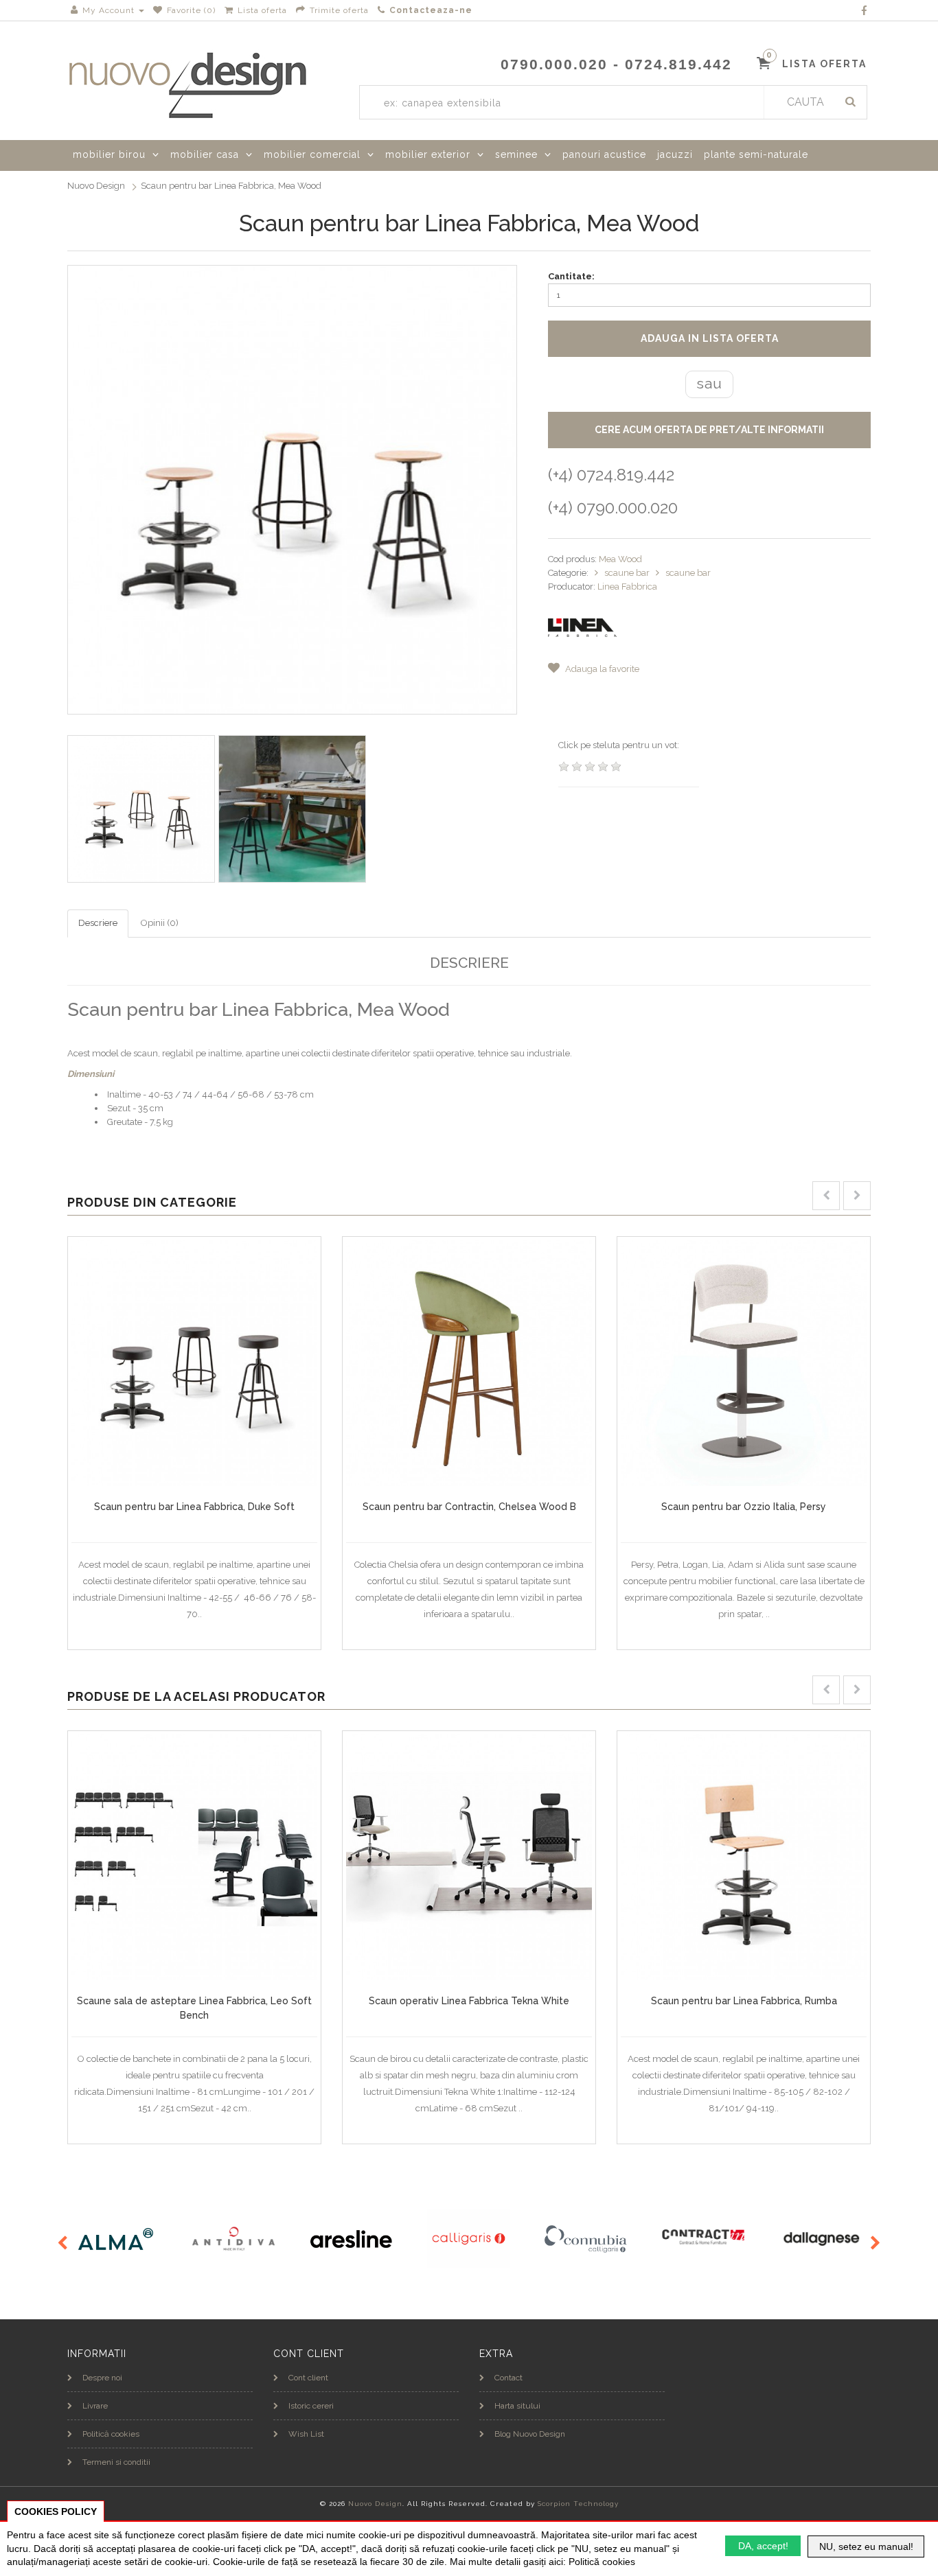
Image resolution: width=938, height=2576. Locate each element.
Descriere (98, 923)
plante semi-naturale (756, 154)
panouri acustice (604, 154)
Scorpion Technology (578, 2504)
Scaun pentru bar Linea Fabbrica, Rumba (744, 2001)
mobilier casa (205, 154)
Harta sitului (517, 2406)
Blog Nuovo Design (530, 2434)
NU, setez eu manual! (866, 2546)
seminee (516, 154)
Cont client (308, 2378)
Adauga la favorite (601, 669)
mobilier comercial (312, 154)
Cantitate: (571, 276)
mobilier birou (109, 154)
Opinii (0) (160, 923)
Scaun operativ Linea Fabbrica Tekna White (469, 2001)
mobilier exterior (428, 154)
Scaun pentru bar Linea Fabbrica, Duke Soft (194, 1507)
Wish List (306, 2434)
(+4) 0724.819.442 (611, 475)
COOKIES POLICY (56, 2511)
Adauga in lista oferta (710, 338)
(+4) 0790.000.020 (613, 508)
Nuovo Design (96, 186)
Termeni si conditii (116, 2462)
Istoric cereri (311, 2406)
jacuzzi (675, 154)
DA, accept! (763, 2546)
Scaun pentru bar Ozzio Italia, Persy (744, 1507)
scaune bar (628, 573)
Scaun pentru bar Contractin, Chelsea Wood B (469, 1507)
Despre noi (102, 2378)
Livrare (95, 2406)
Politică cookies (111, 2434)
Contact (508, 2378)
